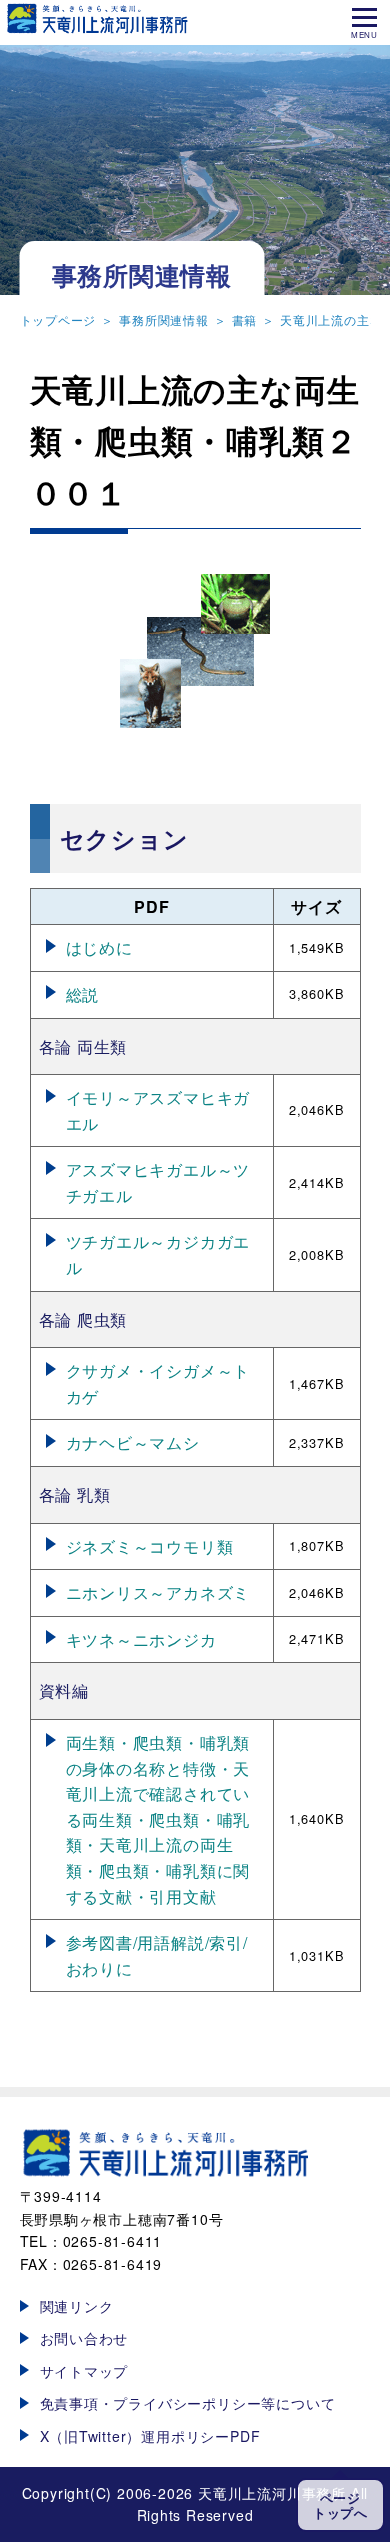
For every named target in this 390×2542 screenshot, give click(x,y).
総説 (83, 994)
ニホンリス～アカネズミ (158, 1592)
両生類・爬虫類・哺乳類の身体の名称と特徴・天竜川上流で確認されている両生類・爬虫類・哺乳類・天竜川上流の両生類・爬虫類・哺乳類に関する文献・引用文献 (158, 1819)
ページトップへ (340, 2505)
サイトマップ (84, 2371)
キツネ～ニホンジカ (141, 1639)
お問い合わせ (84, 2338)
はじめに (99, 947)
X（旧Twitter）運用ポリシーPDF (150, 2436)
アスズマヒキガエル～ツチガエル (158, 1182)
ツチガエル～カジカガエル (158, 1254)
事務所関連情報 (164, 319)
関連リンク (77, 2306)
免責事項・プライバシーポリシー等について (188, 2403)
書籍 (245, 319)
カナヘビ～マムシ (133, 1442)
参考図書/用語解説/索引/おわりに (157, 1955)
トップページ (58, 319)
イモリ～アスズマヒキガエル (158, 1110)
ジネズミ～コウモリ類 (150, 1546)
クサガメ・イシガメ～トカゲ (158, 1383)
